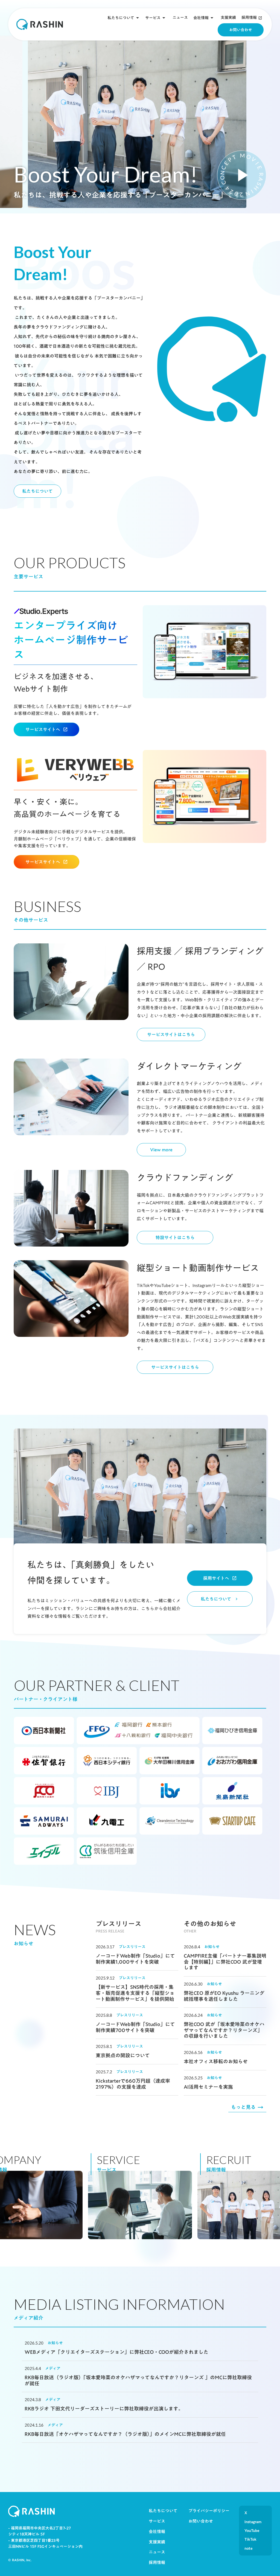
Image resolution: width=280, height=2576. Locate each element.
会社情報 (201, 18)
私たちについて (121, 18)
